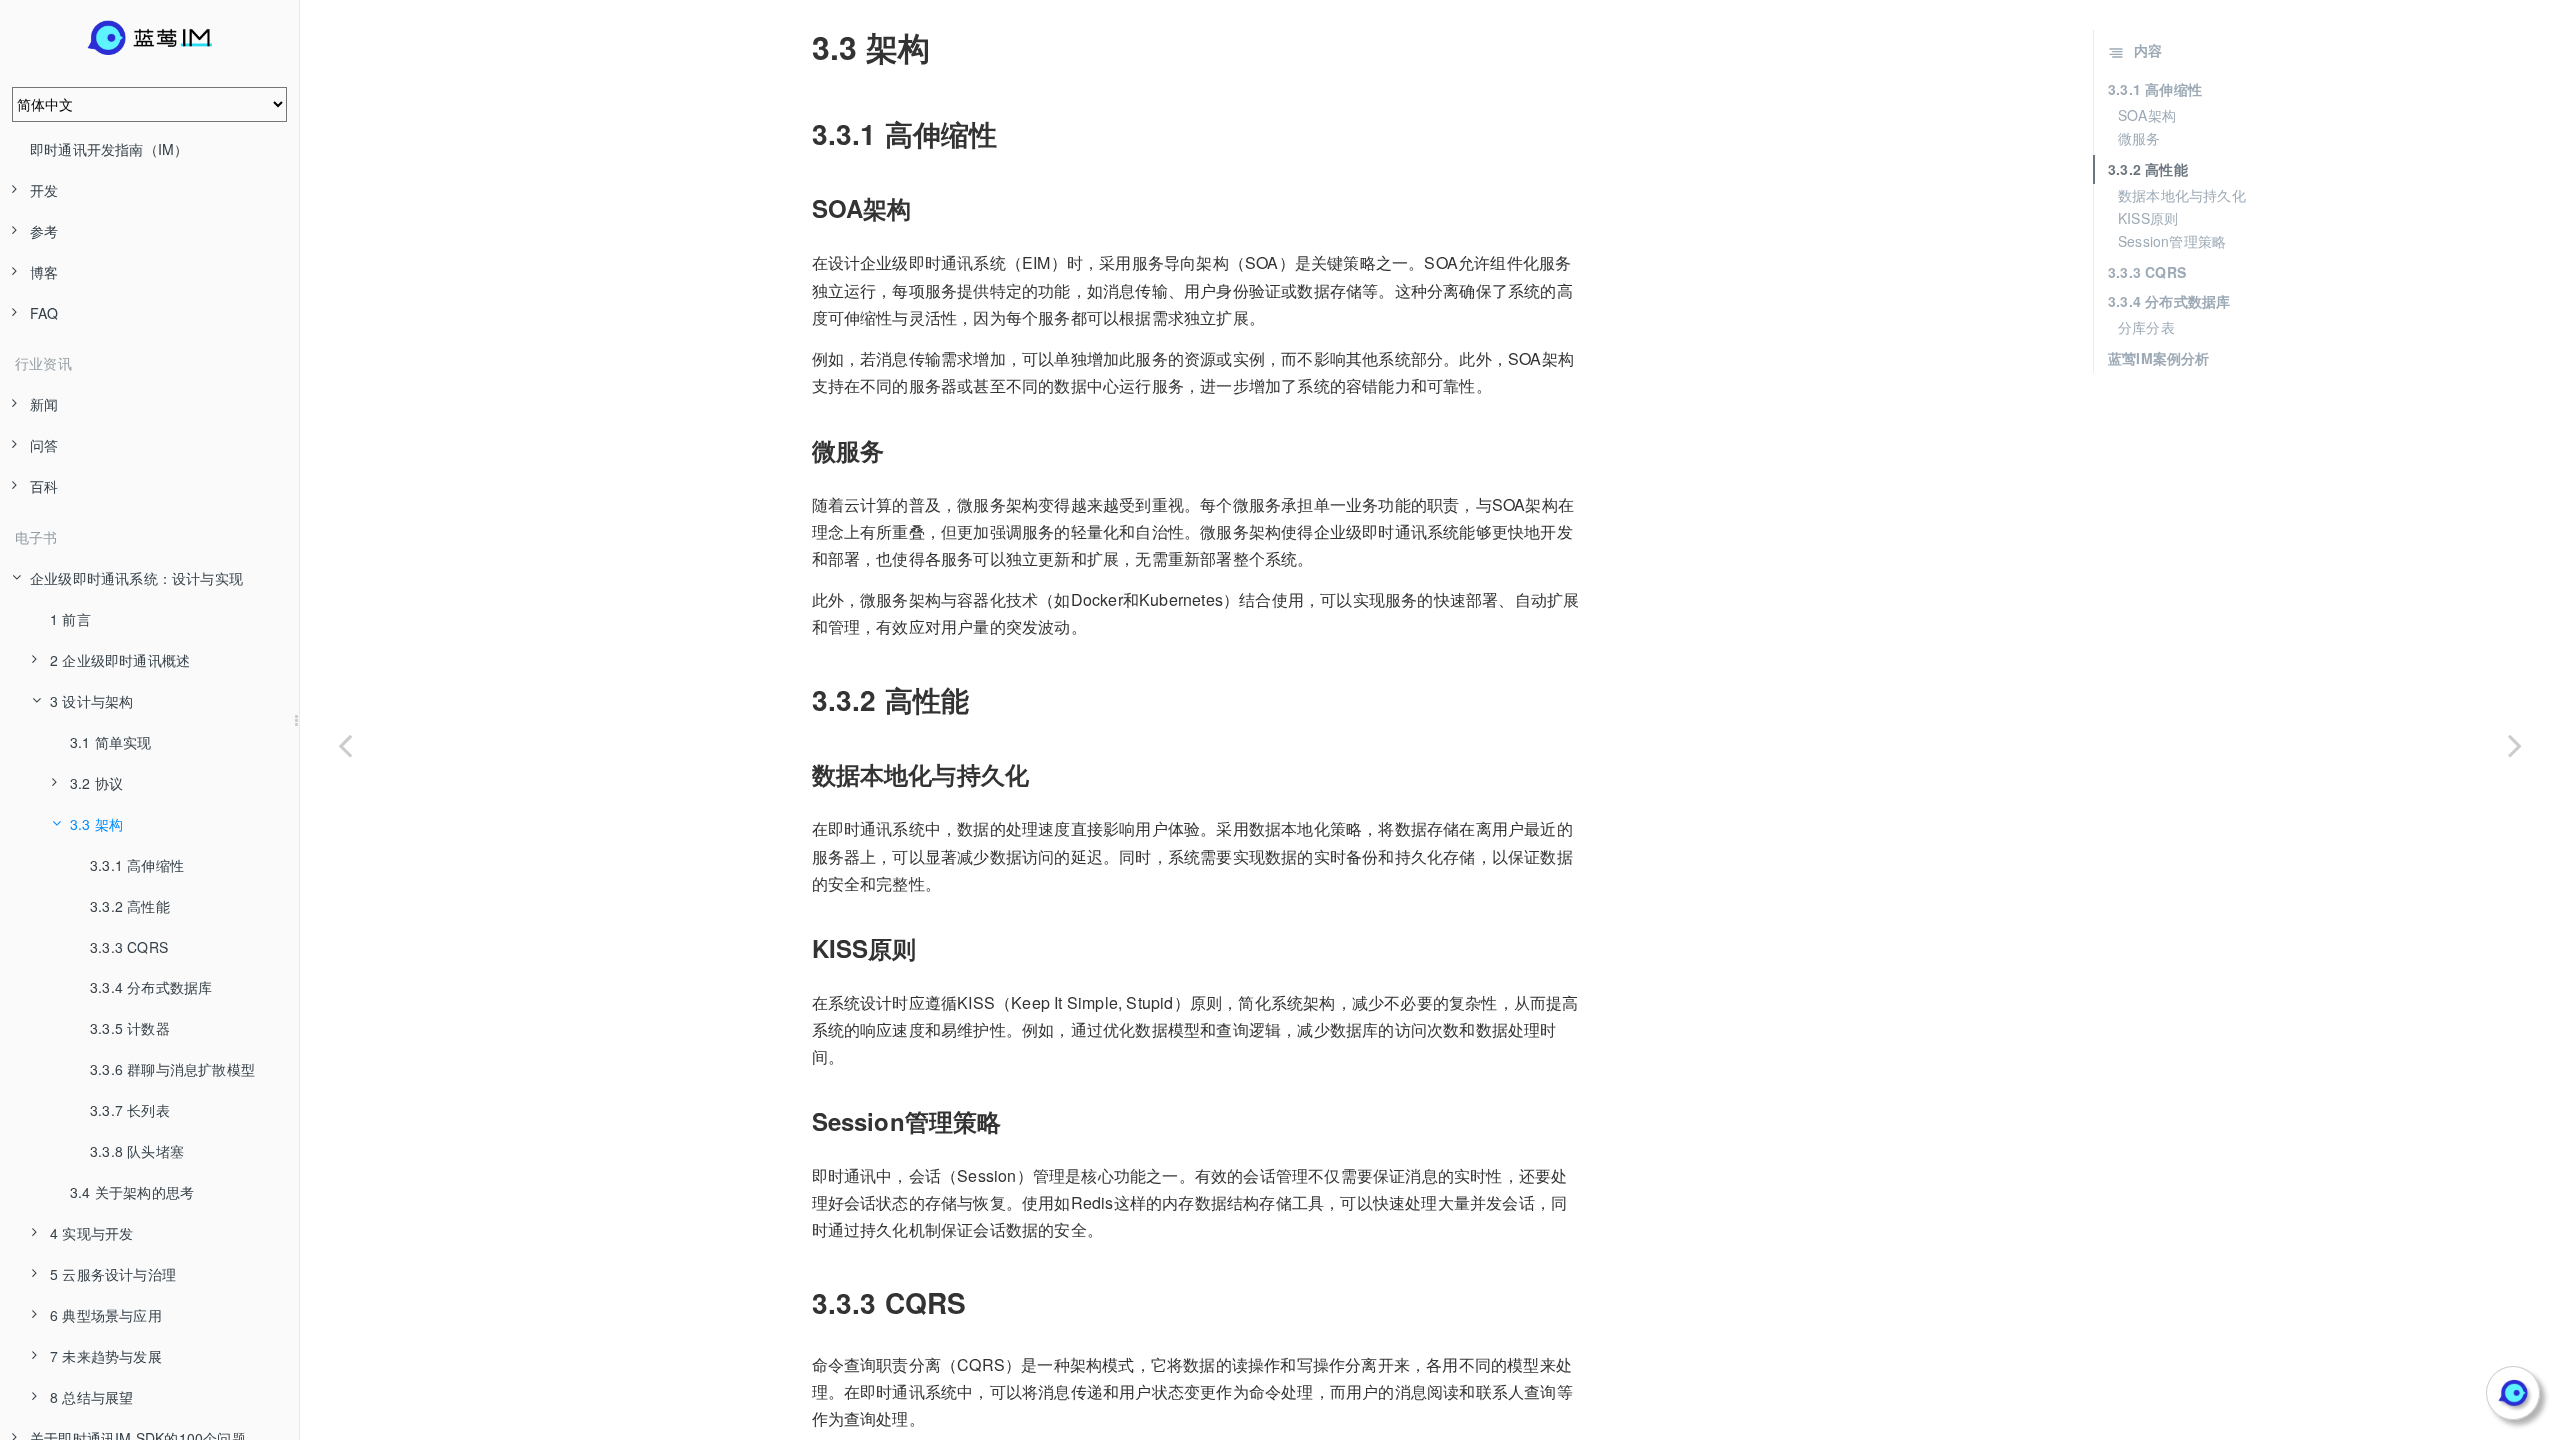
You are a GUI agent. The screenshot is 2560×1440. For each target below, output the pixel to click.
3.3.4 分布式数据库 (151, 987)
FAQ (44, 313)
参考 (44, 231)
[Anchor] (798, 47)
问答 (44, 445)
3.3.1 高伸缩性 (137, 865)
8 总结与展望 (91, 1397)
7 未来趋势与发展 (106, 1356)
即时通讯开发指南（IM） (109, 149)
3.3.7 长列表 (130, 1110)
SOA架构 (2147, 115)
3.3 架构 (96, 824)
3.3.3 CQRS (129, 947)
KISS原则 (2148, 218)
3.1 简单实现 (111, 742)
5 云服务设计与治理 (113, 1274)
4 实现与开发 (91, 1233)
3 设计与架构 (91, 701)
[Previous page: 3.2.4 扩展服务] (345, 745)
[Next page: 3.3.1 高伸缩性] (2515, 745)
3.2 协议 (96, 783)
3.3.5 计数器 (130, 1028)
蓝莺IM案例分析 (2159, 358)
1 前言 (70, 619)
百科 (44, 486)
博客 (44, 272)
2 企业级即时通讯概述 (120, 660)
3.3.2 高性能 (130, 906)
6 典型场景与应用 (106, 1315)
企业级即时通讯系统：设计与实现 (136, 578)
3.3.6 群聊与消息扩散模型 (172, 1069)
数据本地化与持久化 (2182, 195)
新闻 (44, 404)
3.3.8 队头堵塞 (137, 1151)
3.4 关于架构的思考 (132, 1192)
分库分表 (2146, 327)
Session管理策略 (2172, 241)
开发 (44, 190)
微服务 (2139, 138)
